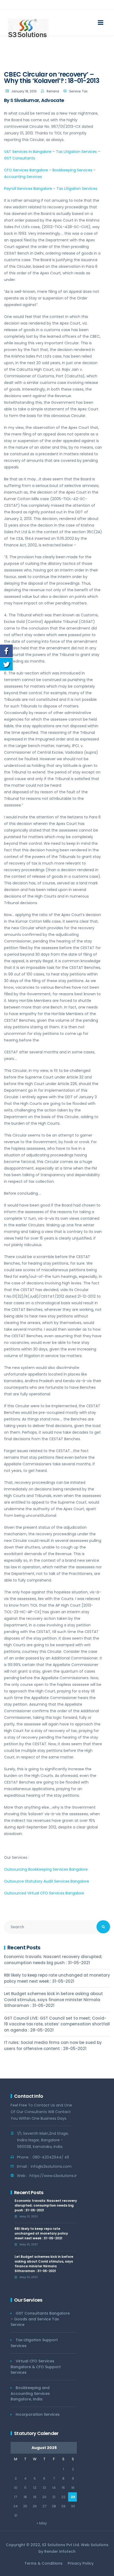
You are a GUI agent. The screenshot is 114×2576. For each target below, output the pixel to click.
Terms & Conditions (43, 2563)
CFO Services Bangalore (26, 170)
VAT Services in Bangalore (28, 152)
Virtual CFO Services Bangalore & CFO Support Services (36, 2367)
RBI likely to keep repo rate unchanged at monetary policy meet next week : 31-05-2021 (57, 1978)
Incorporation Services (38, 2414)
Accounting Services (23, 177)
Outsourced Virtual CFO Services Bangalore (44, 1893)
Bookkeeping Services (72, 170)
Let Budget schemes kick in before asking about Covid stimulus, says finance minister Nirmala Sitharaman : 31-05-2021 (53, 2000)
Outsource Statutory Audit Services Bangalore (47, 1881)
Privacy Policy (81, 2563)
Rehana (53, 91)
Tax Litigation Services (76, 152)
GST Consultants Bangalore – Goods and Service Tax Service (40, 2319)
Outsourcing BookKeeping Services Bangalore (46, 1869)
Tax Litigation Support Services (34, 2343)
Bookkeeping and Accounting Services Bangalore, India (30, 2393)
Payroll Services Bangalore (28, 189)
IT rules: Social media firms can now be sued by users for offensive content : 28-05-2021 (53, 2045)
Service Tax (78, 91)
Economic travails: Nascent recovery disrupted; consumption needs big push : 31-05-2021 (53, 1960)
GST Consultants (19, 158)
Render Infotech (60, 2551)
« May (42, 2523)
